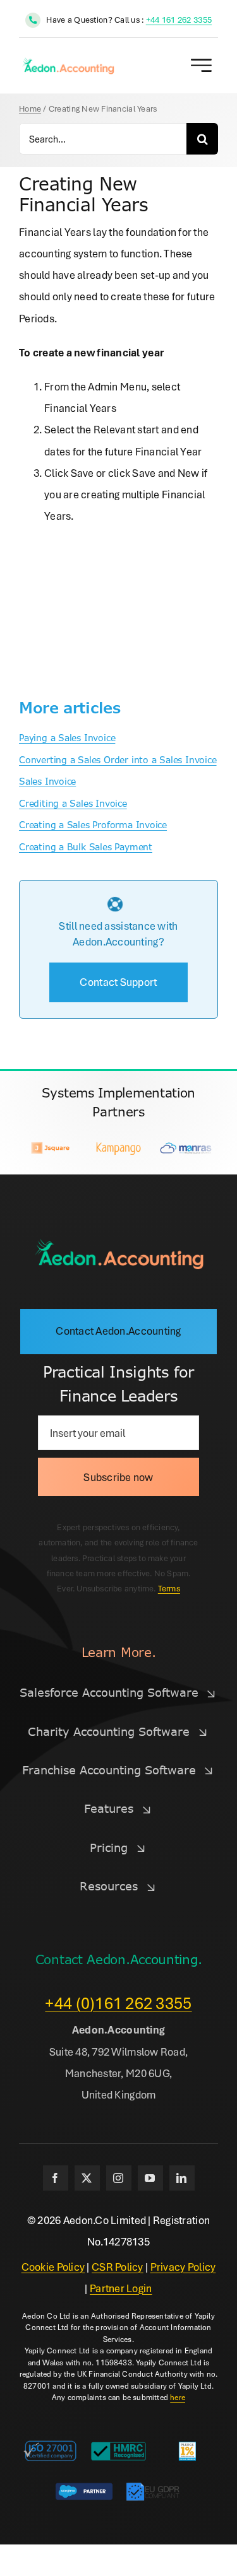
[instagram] (119, 2178)
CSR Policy (118, 2267)
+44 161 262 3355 (179, 20)
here (178, 2397)
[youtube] (150, 2178)
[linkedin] (182, 2178)
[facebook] (56, 2178)
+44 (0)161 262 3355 (118, 2003)
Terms (169, 1588)
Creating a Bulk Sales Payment (86, 847)
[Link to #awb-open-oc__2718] (201, 65)
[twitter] (87, 2178)
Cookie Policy (53, 2267)
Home (30, 108)
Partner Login (121, 2288)
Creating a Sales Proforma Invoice (93, 825)
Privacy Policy (183, 2267)
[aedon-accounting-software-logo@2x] (119, 1243)
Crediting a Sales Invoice (73, 804)
